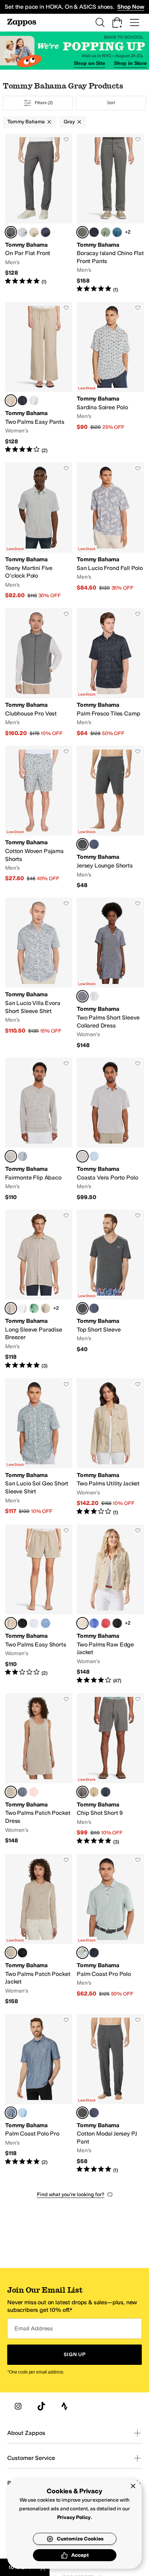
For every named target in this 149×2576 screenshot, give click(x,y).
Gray (69, 122)
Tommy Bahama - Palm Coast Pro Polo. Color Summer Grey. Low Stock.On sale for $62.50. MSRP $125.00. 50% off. (110, 1930)
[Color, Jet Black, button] (94, 1953)
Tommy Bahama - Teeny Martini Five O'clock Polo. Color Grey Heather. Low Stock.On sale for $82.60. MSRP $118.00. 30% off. (39, 531)
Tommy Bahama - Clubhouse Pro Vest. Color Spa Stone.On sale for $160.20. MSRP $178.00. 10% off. (39, 672)
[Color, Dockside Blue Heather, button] (22, 1156)
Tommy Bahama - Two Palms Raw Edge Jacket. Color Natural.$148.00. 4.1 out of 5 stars (110, 1605)
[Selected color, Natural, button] (11, 401)
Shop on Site (89, 63)
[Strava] (64, 2406)
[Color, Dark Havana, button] (106, 1623)
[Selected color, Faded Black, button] (82, 844)
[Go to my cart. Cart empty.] (117, 22)
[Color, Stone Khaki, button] (94, 1792)
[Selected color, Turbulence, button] (11, 2113)
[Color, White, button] (34, 401)
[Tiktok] (41, 2406)
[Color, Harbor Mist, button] (22, 232)
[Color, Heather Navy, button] (94, 844)
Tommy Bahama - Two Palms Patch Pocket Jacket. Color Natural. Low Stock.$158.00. (39, 1930)
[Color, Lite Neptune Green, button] (34, 1308)
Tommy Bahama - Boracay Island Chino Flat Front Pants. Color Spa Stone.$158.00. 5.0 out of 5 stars (110, 214)
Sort (111, 103)
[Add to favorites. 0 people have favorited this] (66, 139)
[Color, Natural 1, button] (46, 1308)
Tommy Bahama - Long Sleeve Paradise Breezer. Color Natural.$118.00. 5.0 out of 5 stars (39, 1290)
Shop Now (131, 7)
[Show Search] (100, 22)
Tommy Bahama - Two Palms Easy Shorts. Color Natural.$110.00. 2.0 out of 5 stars (39, 1605)
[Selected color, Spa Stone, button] (82, 232)
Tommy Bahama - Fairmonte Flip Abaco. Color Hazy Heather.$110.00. (39, 1129)
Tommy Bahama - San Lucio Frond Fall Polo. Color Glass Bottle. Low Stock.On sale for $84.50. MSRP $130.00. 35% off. (110, 531)
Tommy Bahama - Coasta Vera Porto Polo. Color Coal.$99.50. (110, 1129)
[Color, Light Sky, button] (22, 2113)
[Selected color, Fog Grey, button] (82, 1792)
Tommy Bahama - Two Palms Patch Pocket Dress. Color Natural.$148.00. (39, 1769)
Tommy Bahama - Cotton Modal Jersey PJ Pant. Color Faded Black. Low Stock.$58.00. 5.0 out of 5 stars (110, 2094)
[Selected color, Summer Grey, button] (82, 1953)
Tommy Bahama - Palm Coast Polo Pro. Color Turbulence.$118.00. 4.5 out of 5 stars (39, 2094)
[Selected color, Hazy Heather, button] (11, 1156)
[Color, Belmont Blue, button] (46, 232)
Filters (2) (44, 103)
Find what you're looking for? (71, 2194)
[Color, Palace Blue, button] (94, 1156)
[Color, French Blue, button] (46, 1623)
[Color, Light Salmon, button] (34, 1792)
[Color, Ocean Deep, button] (94, 232)
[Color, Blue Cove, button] (94, 1623)
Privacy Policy (74, 2517)
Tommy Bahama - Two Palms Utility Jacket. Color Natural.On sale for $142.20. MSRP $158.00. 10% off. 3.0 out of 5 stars (110, 1447)
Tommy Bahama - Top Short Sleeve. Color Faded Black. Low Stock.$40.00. (110, 1290)
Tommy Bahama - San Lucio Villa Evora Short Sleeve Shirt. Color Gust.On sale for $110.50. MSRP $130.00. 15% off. (39, 973)
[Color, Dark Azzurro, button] (117, 232)
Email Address (34, 2328)
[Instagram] (18, 2406)
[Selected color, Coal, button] (11, 232)
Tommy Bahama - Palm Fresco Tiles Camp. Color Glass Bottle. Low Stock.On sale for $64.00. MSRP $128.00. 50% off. (110, 672)
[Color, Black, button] (22, 1623)
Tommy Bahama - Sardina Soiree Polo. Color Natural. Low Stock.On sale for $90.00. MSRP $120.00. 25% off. (110, 378)
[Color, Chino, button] (34, 232)
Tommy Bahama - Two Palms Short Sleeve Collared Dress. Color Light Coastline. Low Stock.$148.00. (110, 973)
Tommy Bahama (26, 122)
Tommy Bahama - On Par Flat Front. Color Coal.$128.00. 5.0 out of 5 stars (39, 214)
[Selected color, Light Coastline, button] (82, 996)
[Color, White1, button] (94, 996)
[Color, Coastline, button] (22, 401)
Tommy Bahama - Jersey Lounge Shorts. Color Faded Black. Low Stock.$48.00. (110, 817)
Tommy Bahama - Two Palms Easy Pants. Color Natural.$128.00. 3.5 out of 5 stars (39, 378)
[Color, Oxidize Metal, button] (106, 232)
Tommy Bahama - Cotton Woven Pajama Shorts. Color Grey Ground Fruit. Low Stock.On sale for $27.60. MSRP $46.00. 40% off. (39, 817)
